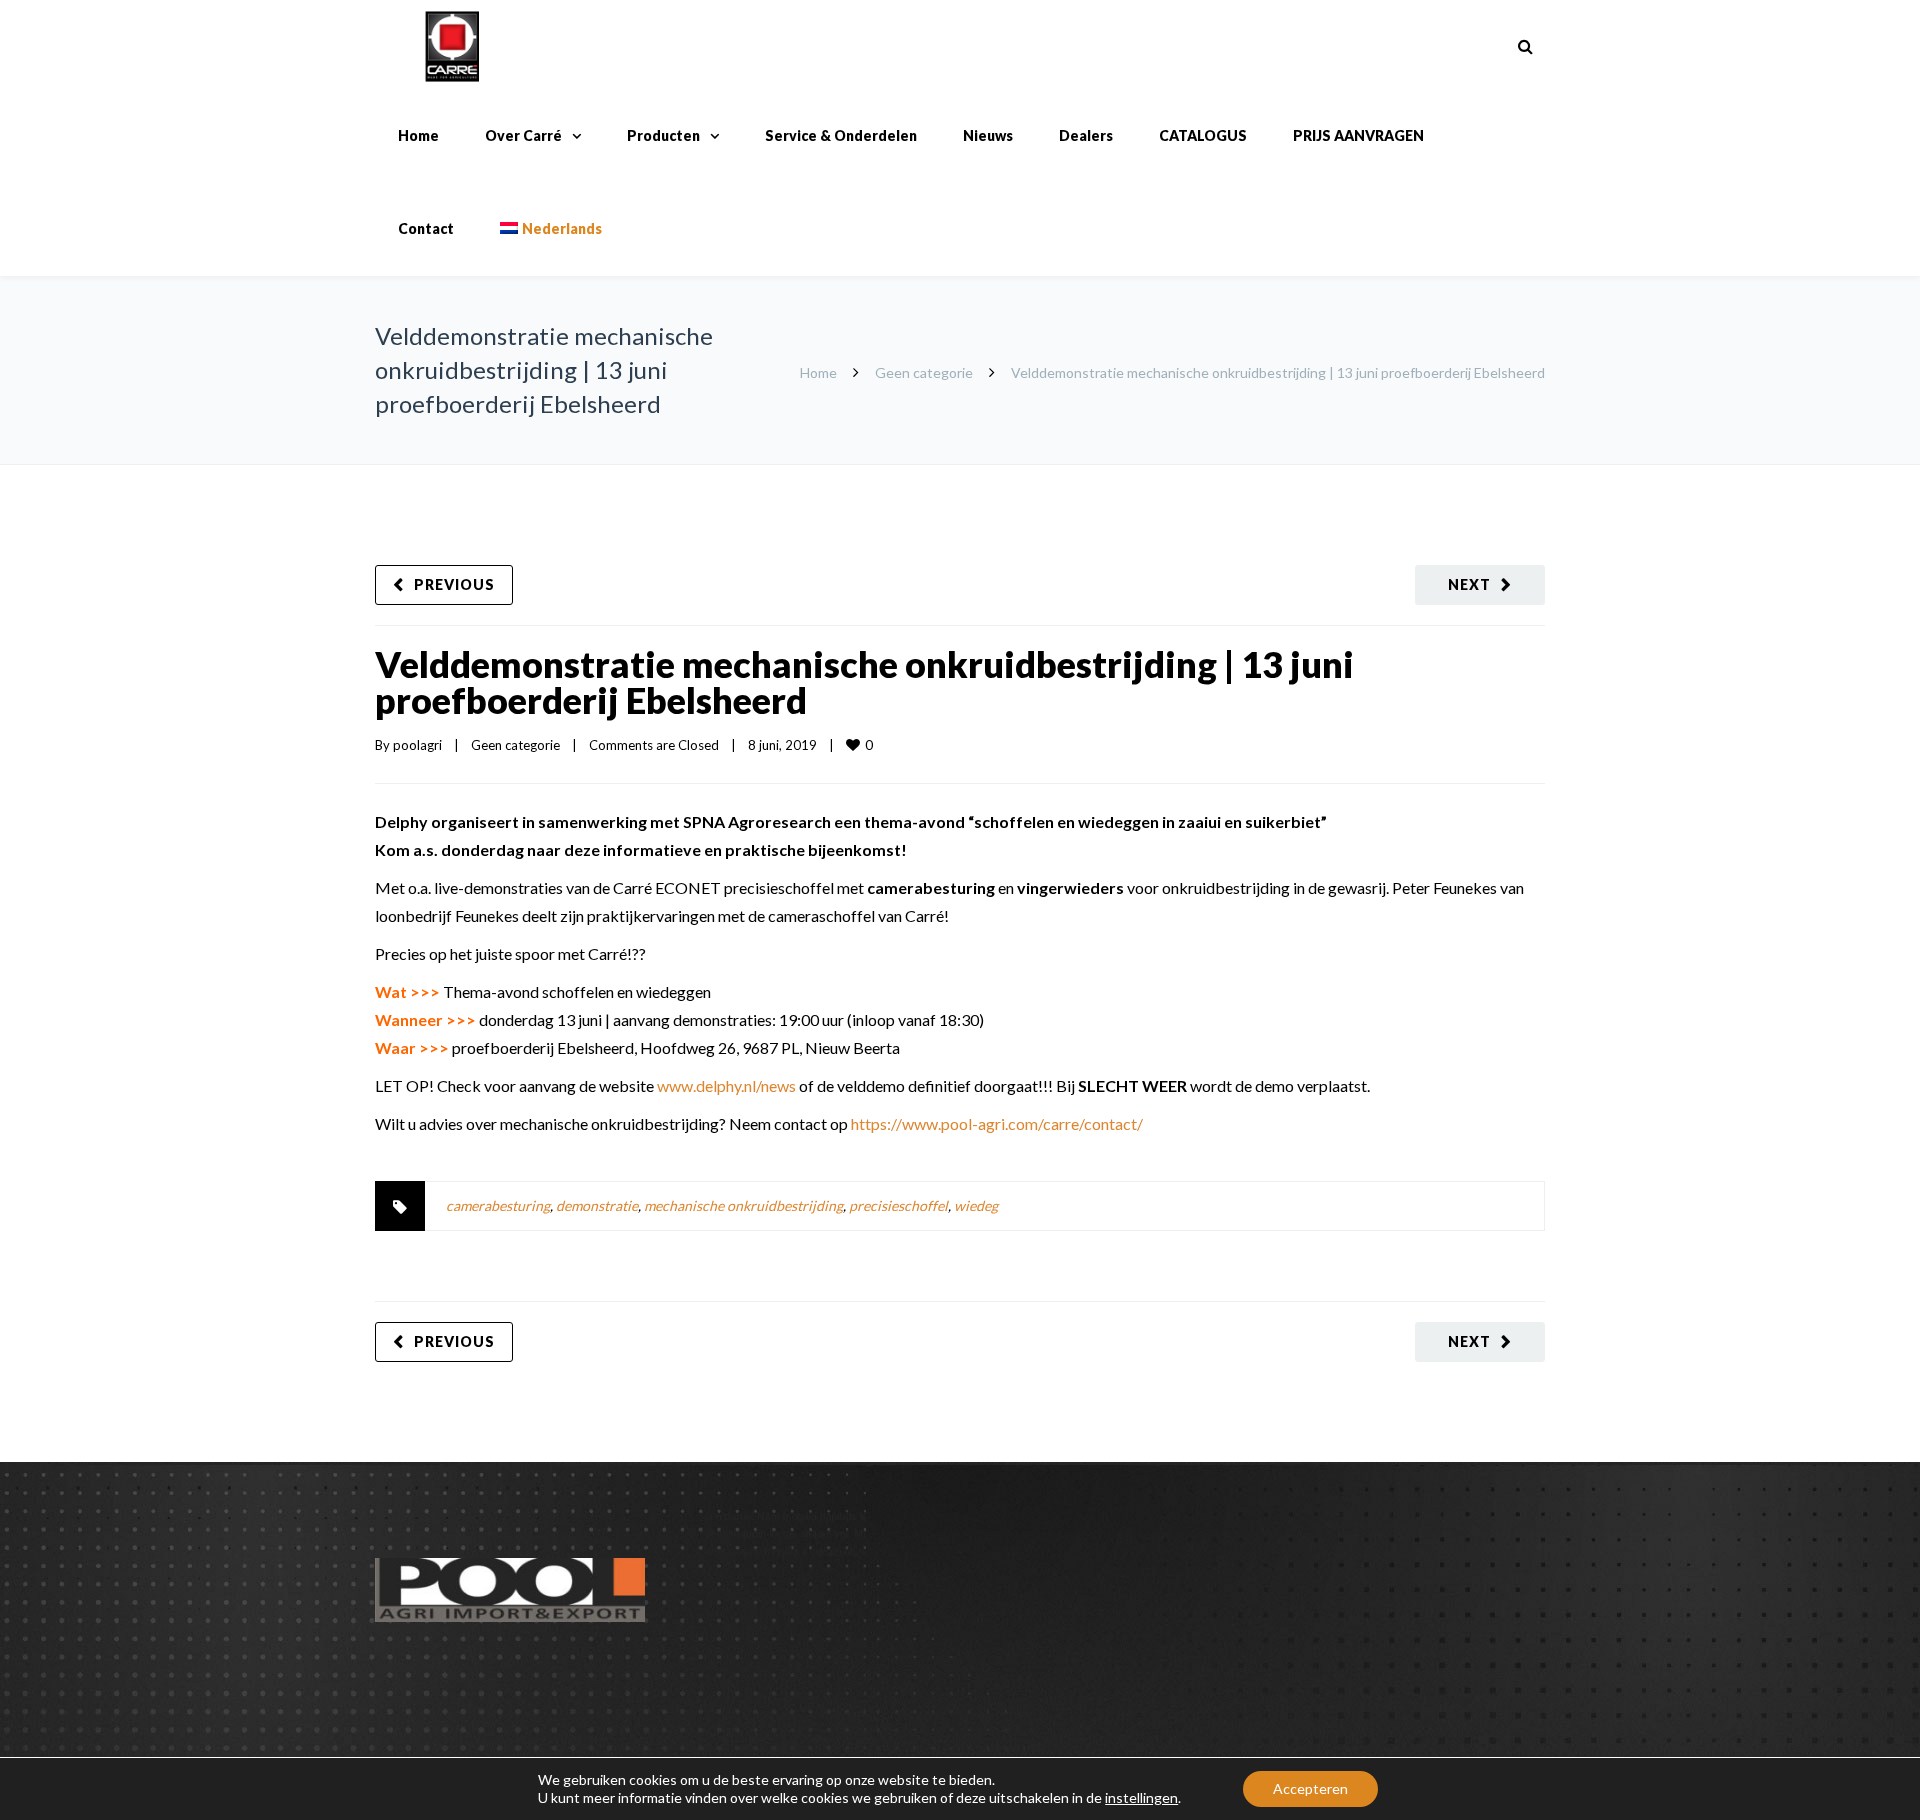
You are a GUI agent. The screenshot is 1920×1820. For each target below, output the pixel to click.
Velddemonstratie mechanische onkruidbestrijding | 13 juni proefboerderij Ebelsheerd (864, 682)
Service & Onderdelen (841, 135)
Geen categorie (924, 372)
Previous (454, 584)
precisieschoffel (898, 1205)
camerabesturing (498, 1205)
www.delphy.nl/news (726, 1085)
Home (418, 135)
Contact (426, 228)
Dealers (1086, 135)
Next (1469, 584)
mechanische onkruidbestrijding (743, 1205)
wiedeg (976, 1205)
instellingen (1141, 1797)
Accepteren (1310, 1788)
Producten (663, 135)
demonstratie (597, 1205)
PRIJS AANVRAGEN (1358, 135)
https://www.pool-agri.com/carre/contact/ (997, 1123)
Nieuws (988, 135)
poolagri (417, 745)
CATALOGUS (1203, 135)
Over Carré (523, 135)
